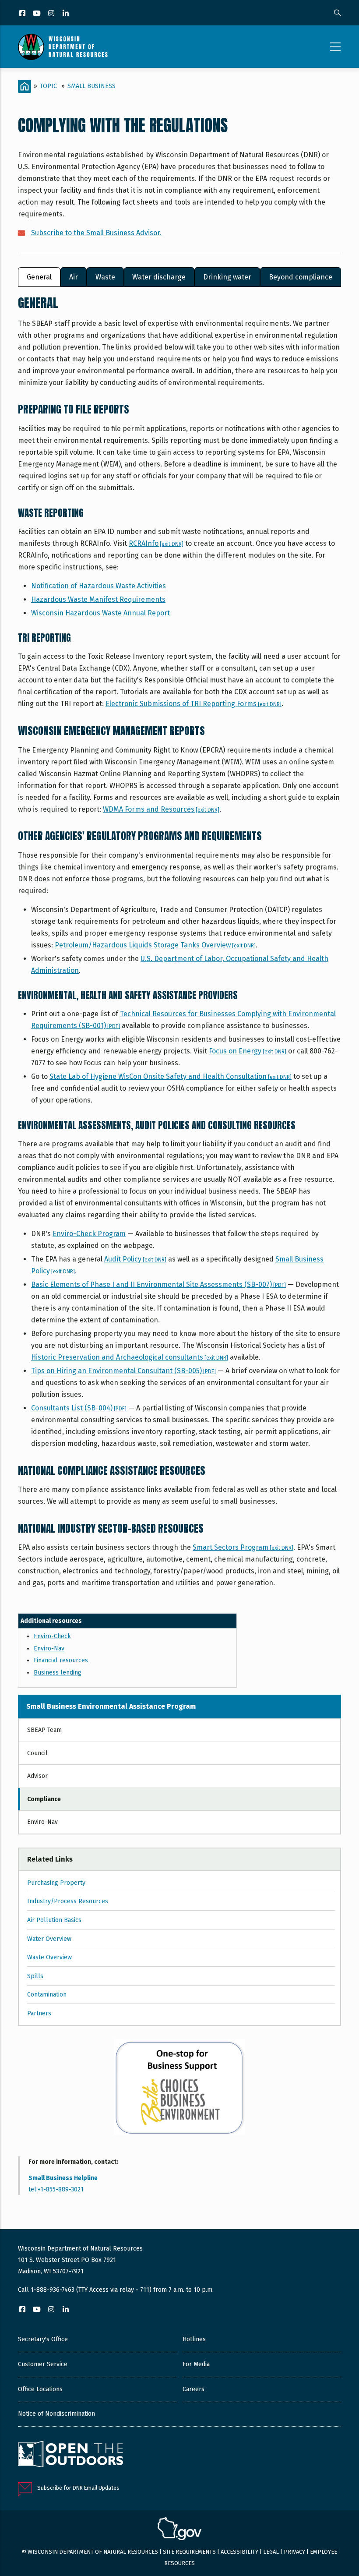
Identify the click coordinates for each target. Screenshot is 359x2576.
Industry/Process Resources (68, 1901)
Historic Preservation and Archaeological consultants (130, 1357)
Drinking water (227, 277)
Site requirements (189, 2552)
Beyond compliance (301, 277)
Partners (39, 2013)
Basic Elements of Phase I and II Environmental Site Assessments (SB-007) (158, 1284)
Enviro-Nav (49, 1648)
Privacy (294, 2552)
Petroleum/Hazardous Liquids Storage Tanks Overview (155, 945)
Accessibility (239, 2552)
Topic (48, 86)
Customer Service (43, 2364)
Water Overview (49, 1939)
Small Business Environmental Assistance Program (111, 1706)
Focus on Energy (248, 1051)
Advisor (37, 1776)
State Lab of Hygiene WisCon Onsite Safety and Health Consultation (171, 1076)
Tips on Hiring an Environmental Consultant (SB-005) (123, 1371)
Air (74, 277)
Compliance (44, 1799)
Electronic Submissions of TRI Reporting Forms (194, 704)
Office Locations (40, 2389)
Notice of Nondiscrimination (56, 2414)
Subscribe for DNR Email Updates (78, 2488)
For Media (196, 2364)
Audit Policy (135, 1259)
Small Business (92, 86)
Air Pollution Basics (54, 1920)
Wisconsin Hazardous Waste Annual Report (100, 613)
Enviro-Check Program (89, 1234)
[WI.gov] (179, 2530)
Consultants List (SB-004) (79, 1408)
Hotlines (194, 2339)
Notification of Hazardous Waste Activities (99, 586)
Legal (271, 2552)
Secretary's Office (43, 2339)
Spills (35, 1976)
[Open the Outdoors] (70, 2455)
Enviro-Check (52, 1636)
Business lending (58, 1673)
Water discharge (159, 277)
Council (37, 1753)
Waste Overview (49, 1957)
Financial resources (61, 1660)
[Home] (63, 47)
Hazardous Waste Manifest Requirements (98, 599)
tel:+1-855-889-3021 (56, 2189)
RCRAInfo (156, 543)
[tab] (39, 277)
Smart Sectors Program (243, 1547)
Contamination (47, 1995)
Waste (105, 277)
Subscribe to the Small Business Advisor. (96, 233)
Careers (194, 2389)
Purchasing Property (56, 1883)
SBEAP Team (44, 1730)
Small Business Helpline (63, 2178)
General (39, 277)
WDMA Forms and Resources (161, 809)
